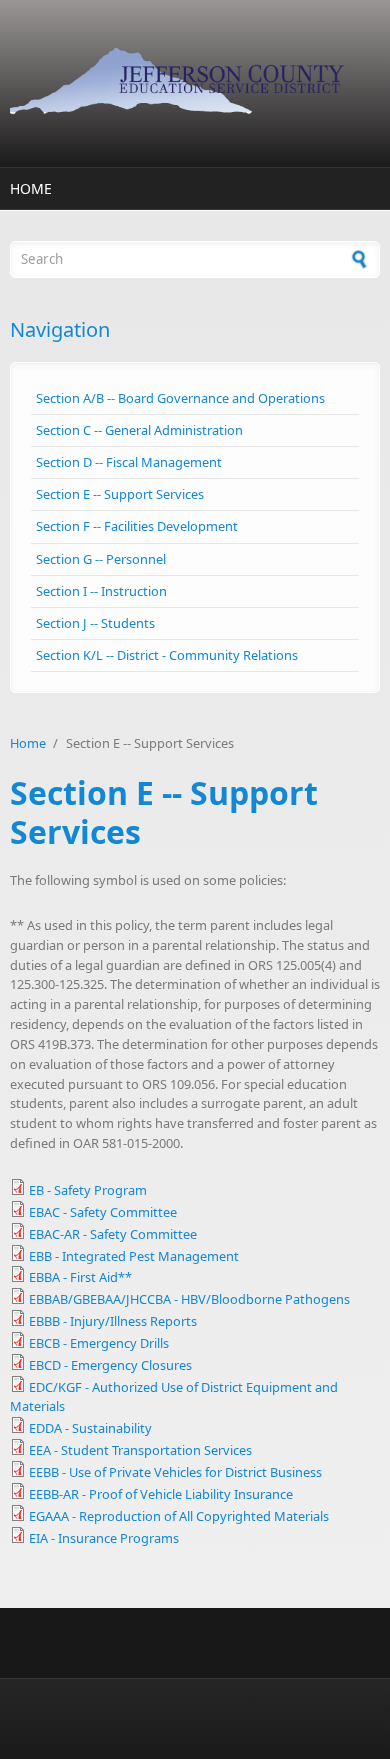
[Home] (195, 83)
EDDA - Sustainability (90, 1428)
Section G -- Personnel (101, 559)
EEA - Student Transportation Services (140, 1450)
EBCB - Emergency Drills (99, 1343)
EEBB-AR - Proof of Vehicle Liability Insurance (161, 1494)
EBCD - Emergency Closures (110, 1365)
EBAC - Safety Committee (103, 1212)
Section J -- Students (95, 623)
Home (31, 188)
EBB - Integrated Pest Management (134, 1256)
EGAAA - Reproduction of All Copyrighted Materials (179, 1516)
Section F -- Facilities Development (137, 526)
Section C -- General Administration (139, 430)
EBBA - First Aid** (80, 1277)
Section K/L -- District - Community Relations (167, 655)
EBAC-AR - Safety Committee (113, 1234)
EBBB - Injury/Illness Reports (113, 1321)
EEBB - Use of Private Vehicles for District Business (175, 1472)
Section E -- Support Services (120, 494)
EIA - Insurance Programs (104, 1538)
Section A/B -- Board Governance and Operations (180, 398)
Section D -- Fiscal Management (129, 462)
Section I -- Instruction (101, 591)
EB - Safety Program (88, 1190)
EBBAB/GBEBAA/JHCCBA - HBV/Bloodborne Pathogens (189, 1299)
